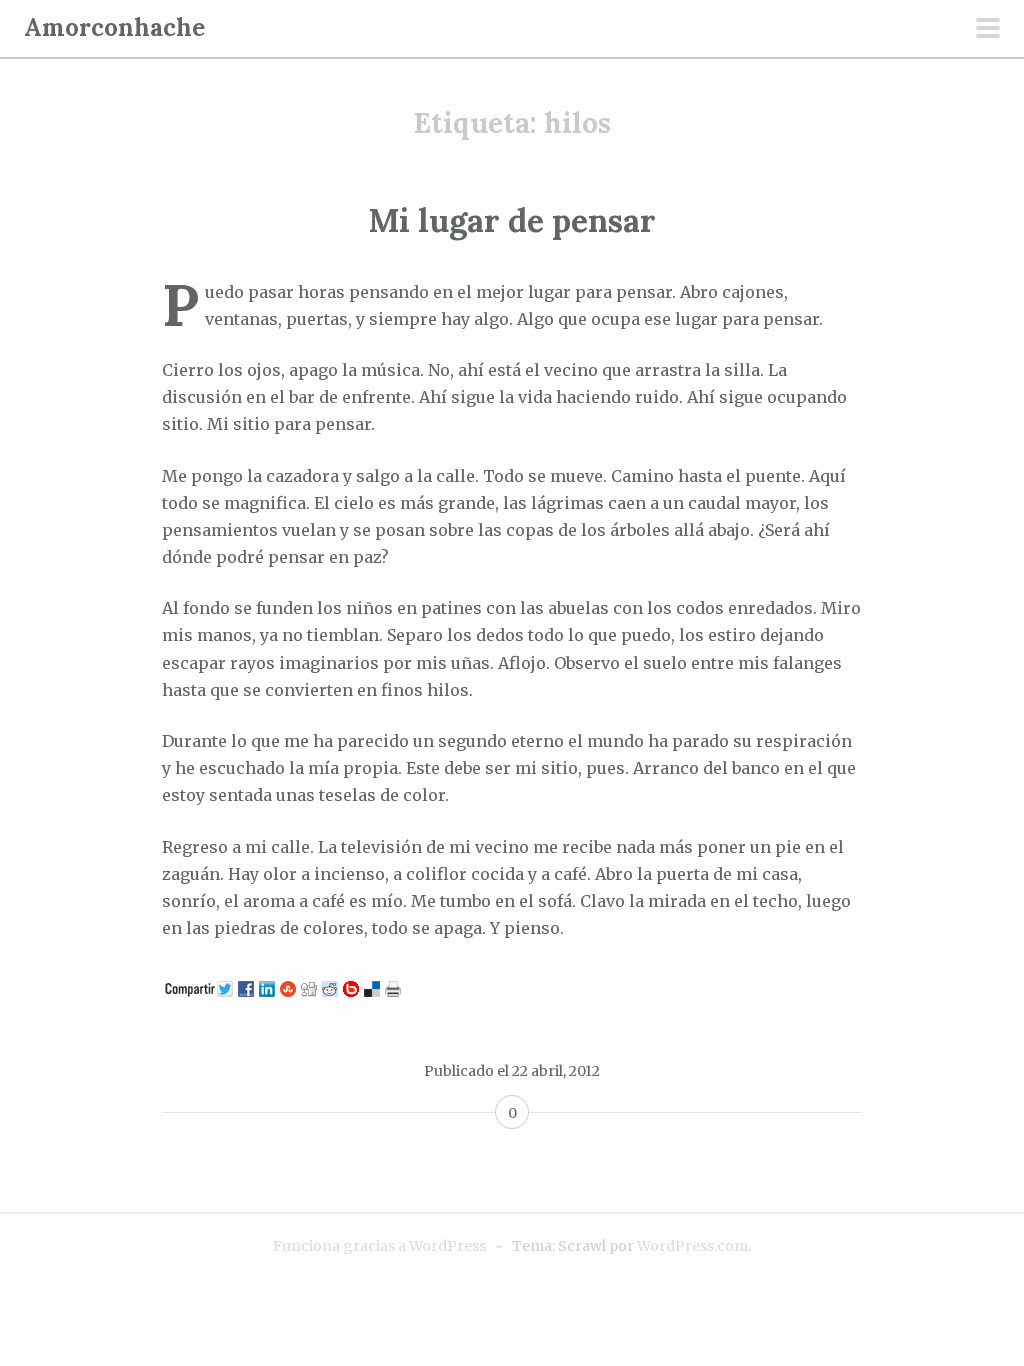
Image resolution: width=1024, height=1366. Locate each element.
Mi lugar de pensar (512, 220)
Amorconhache (114, 27)
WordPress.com (692, 1246)
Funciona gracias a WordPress (379, 1246)
